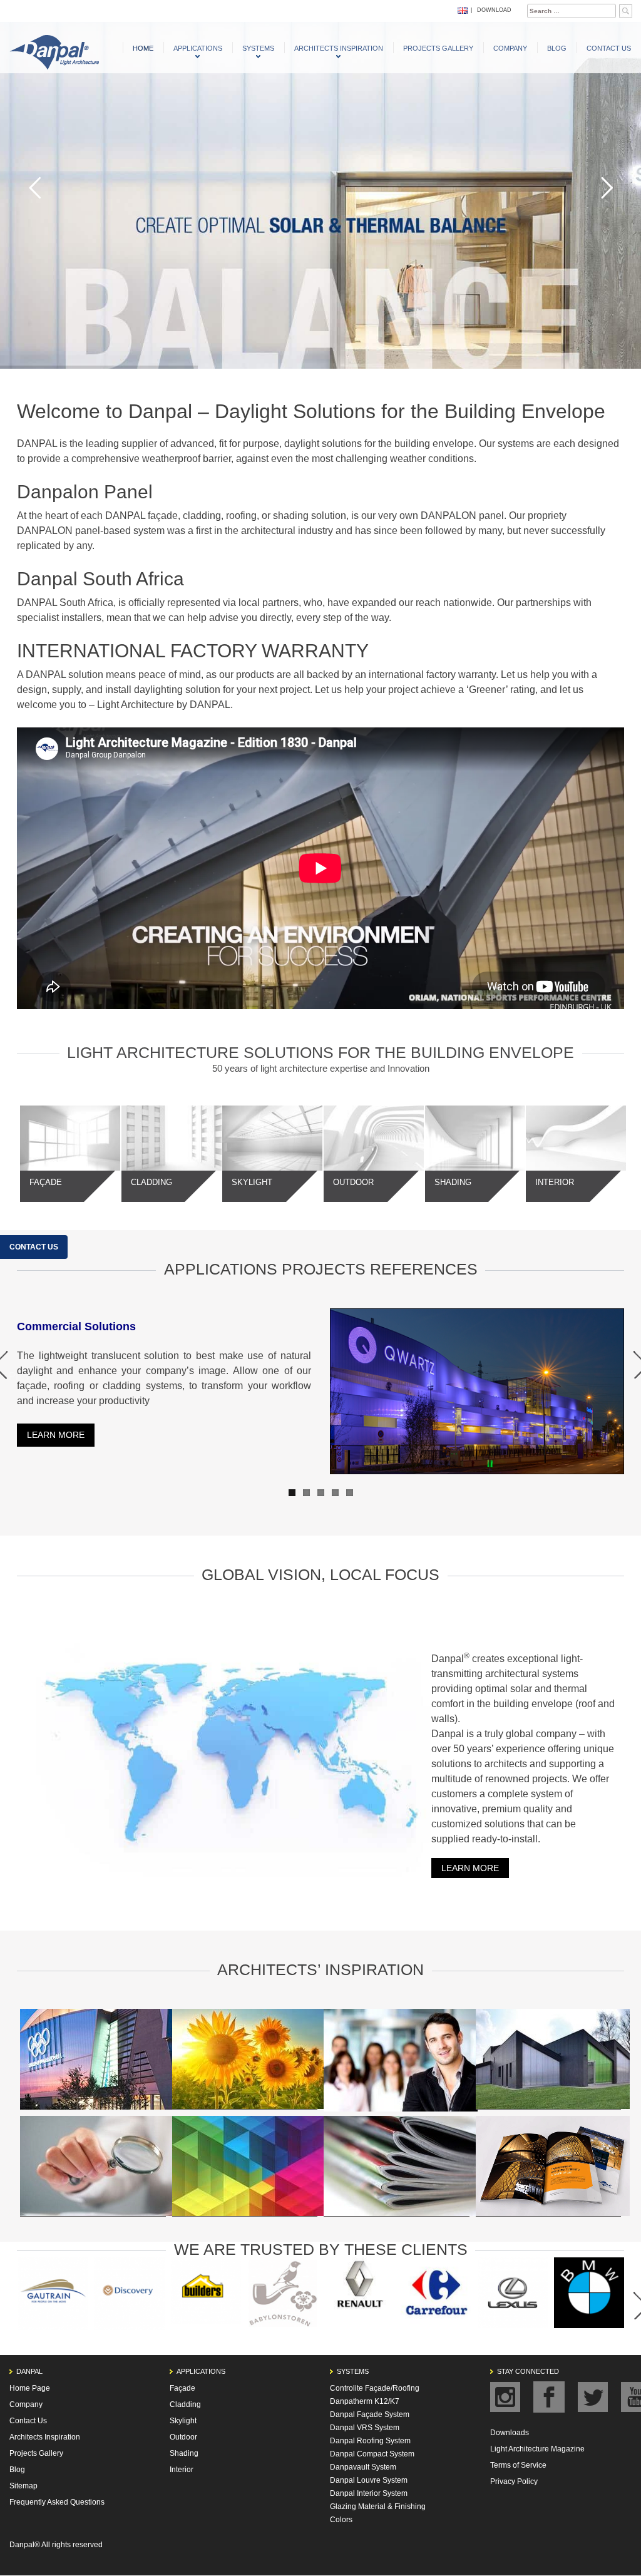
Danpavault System (363, 2467)
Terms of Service (518, 2465)
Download (494, 10)
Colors (341, 2520)
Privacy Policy (514, 2481)
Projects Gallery (438, 48)
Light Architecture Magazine (537, 2449)
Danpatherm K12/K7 (365, 2401)
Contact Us (609, 48)
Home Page (30, 2388)
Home (143, 48)
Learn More (470, 1868)
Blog (557, 48)
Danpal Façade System (370, 2414)
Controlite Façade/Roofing (375, 2388)
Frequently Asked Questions (57, 2502)
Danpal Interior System (369, 2493)
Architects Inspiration (339, 48)
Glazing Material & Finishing (378, 2507)
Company (510, 48)
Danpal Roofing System (370, 2441)
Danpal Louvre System (369, 2480)
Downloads (510, 2433)
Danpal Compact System (372, 2454)
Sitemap (23, 2486)
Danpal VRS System (365, 2428)
